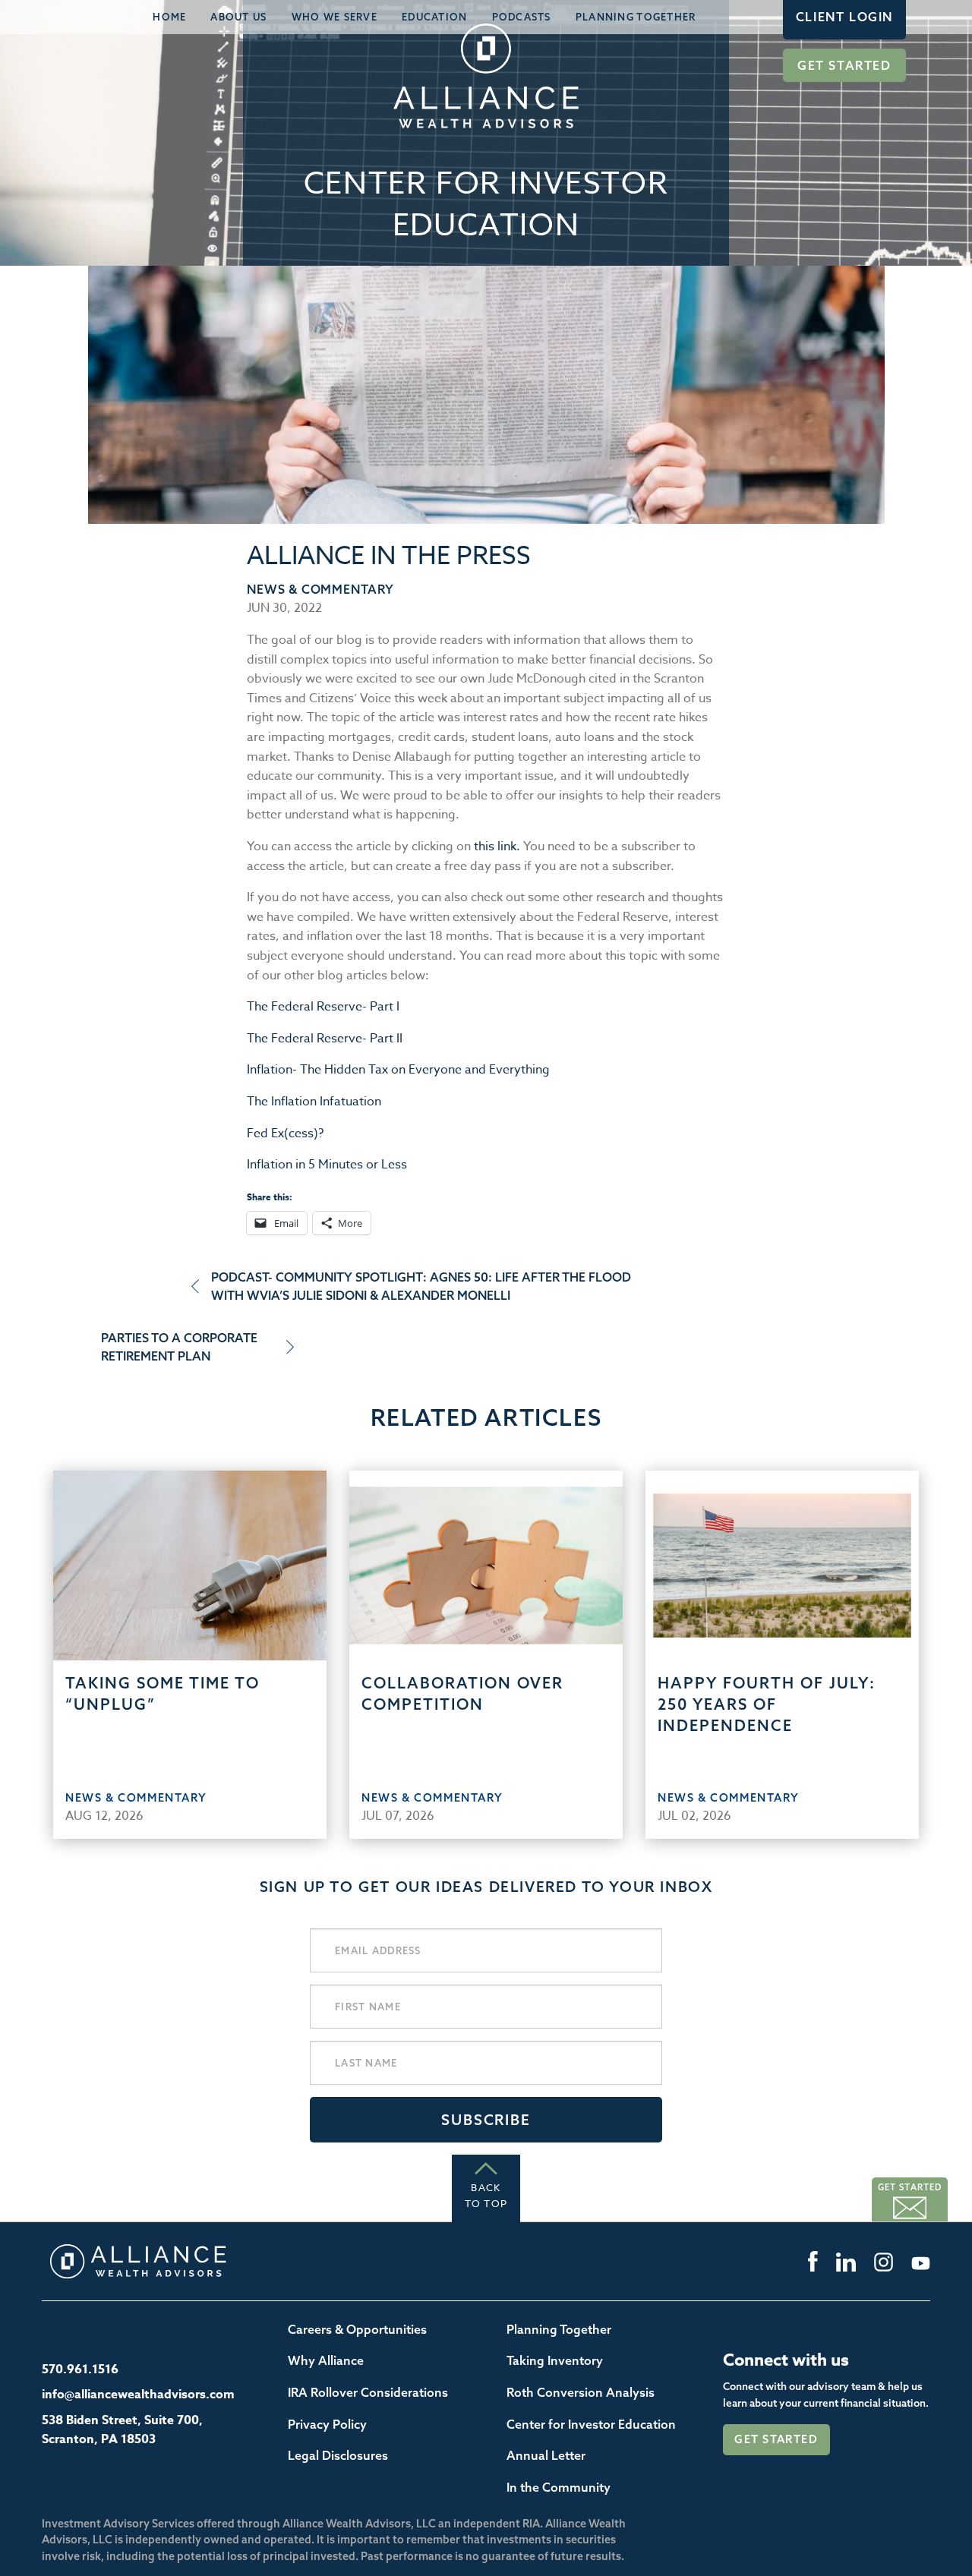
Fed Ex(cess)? (285, 1134)
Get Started (844, 65)
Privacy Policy (327, 2424)
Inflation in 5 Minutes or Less (327, 1165)
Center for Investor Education (591, 2424)
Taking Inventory (555, 2360)
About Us (238, 17)
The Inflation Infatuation (314, 1102)
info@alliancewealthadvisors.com (138, 2395)
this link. (497, 847)
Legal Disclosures (338, 2455)
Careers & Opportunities (357, 2329)
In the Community (559, 2487)
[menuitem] (169, 17)
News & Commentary (320, 589)
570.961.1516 (80, 2369)
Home (169, 17)
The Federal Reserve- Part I (323, 1007)
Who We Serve (335, 17)
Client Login (844, 17)
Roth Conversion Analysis (581, 2392)
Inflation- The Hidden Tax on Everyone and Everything (398, 1070)
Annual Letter (546, 2455)
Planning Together (636, 17)
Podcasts (522, 17)
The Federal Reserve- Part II (325, 1039)
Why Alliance (326, 2360)
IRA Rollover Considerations (368, 2392)
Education (435, 17)
